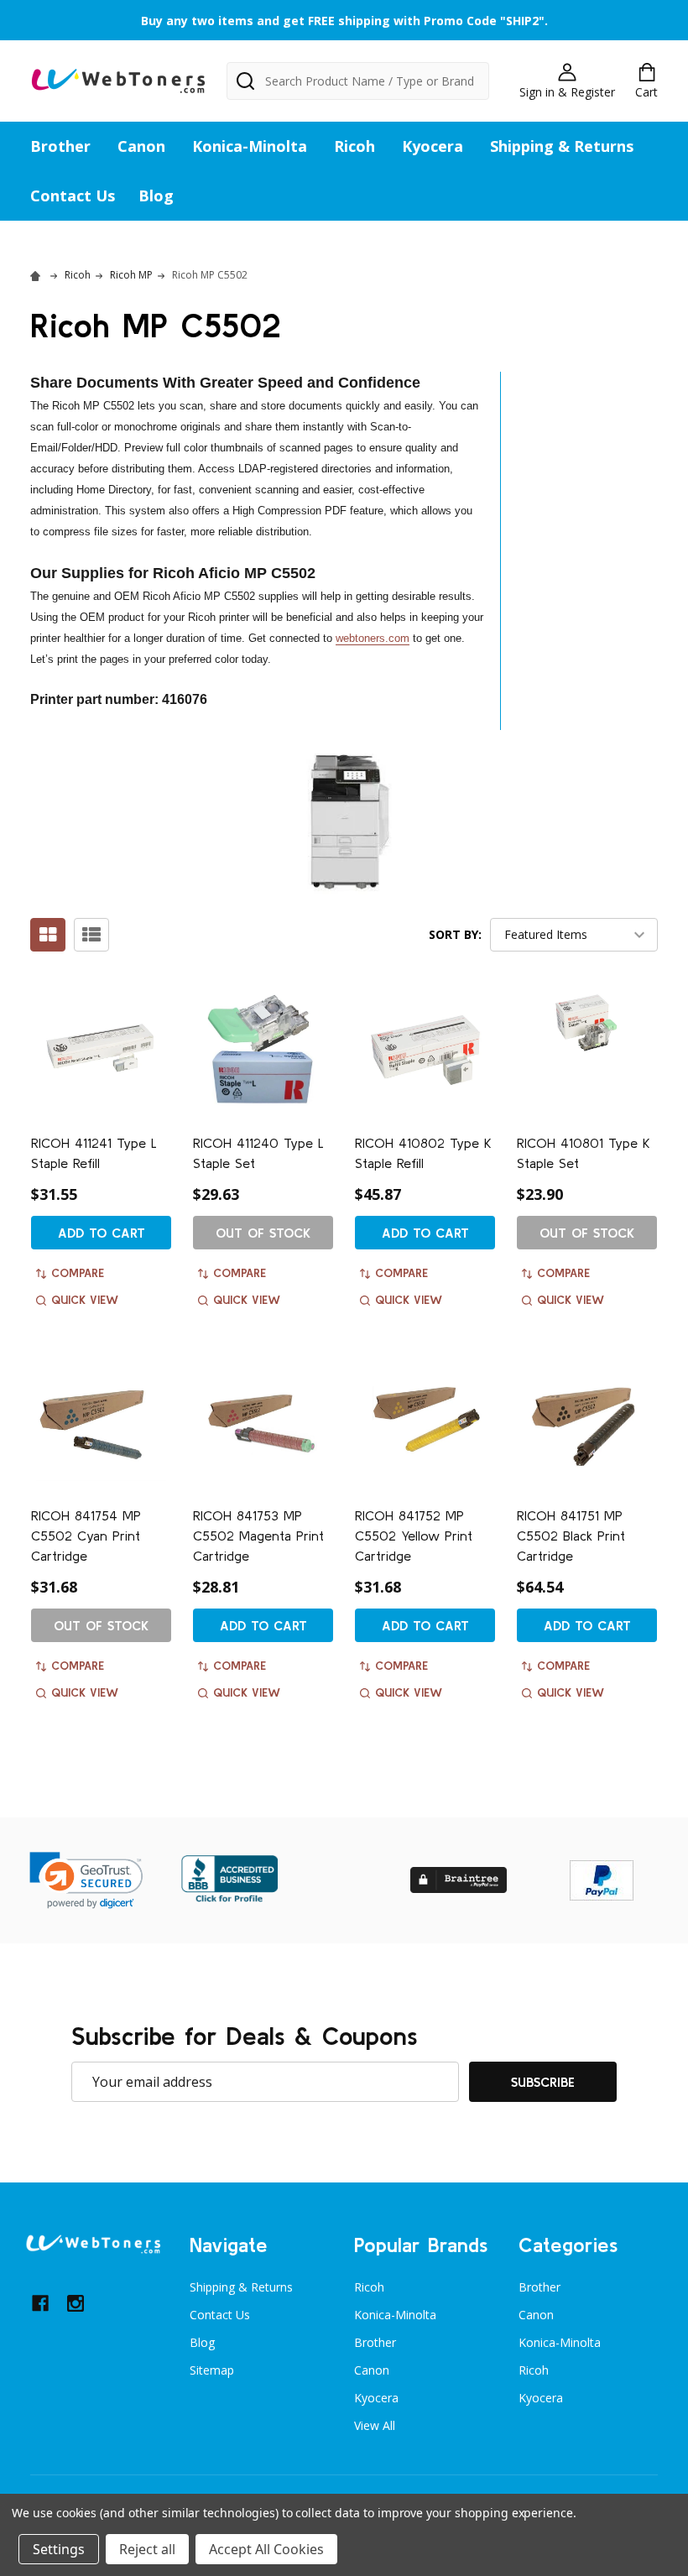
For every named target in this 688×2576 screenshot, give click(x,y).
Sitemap (212, 2370)
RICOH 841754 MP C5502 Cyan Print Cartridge (86, 1536)
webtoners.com (373, 638)
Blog (156, 196)
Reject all (147, 2549)
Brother (60, 146)
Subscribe (543, 2082)
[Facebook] (40, 2303)
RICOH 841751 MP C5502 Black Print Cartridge (571, 1536)
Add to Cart (102, 1233)
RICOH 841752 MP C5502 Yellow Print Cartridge (414, 1536)
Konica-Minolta (250, 146)
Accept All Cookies (266, 2549)
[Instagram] (76, 2303)
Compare (78, 1273)
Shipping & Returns (562, 146)
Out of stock (263, 1233)
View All (375, 2425)
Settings (59, 2549)
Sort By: (455, 934)
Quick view (85, 1300)
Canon (141, 146)
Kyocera (433, 146)
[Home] (38, 275)
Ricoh (354, 146)
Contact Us (73, 196)
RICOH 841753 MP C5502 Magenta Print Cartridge (258, 1536)
